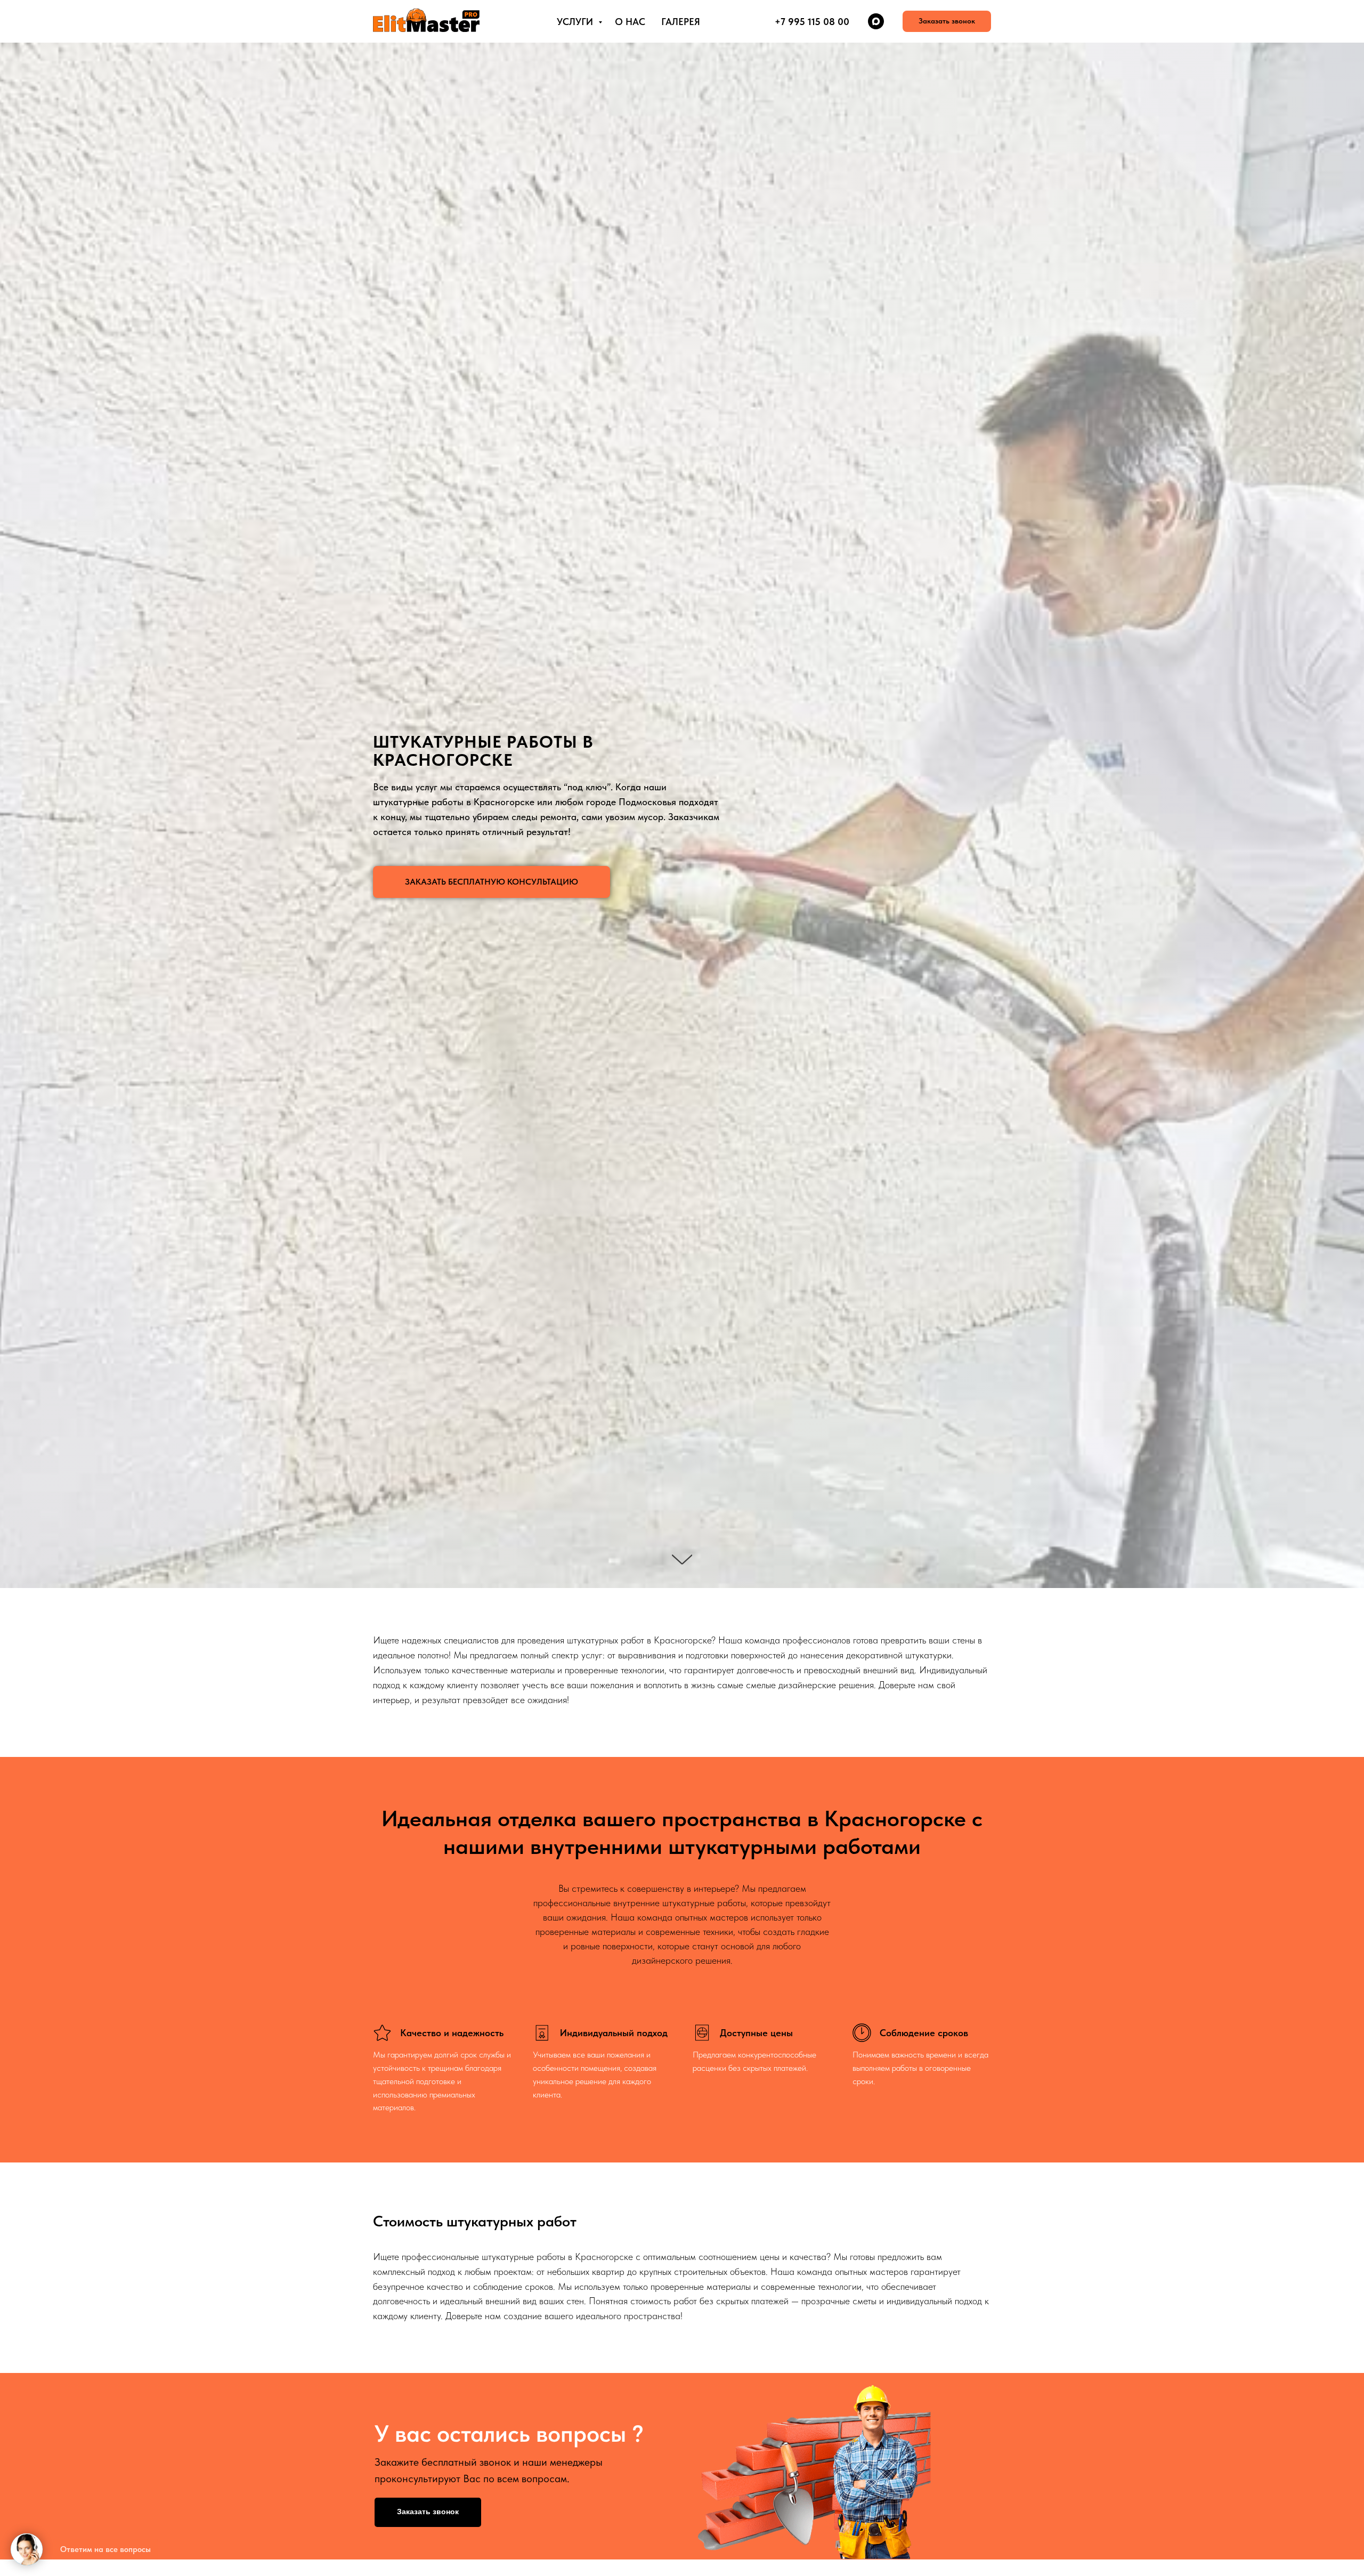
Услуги (576, 22)
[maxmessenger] (876, 21)
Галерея (681, 22)
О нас (630, 22)
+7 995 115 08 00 (812, 22)
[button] (947, 21)
